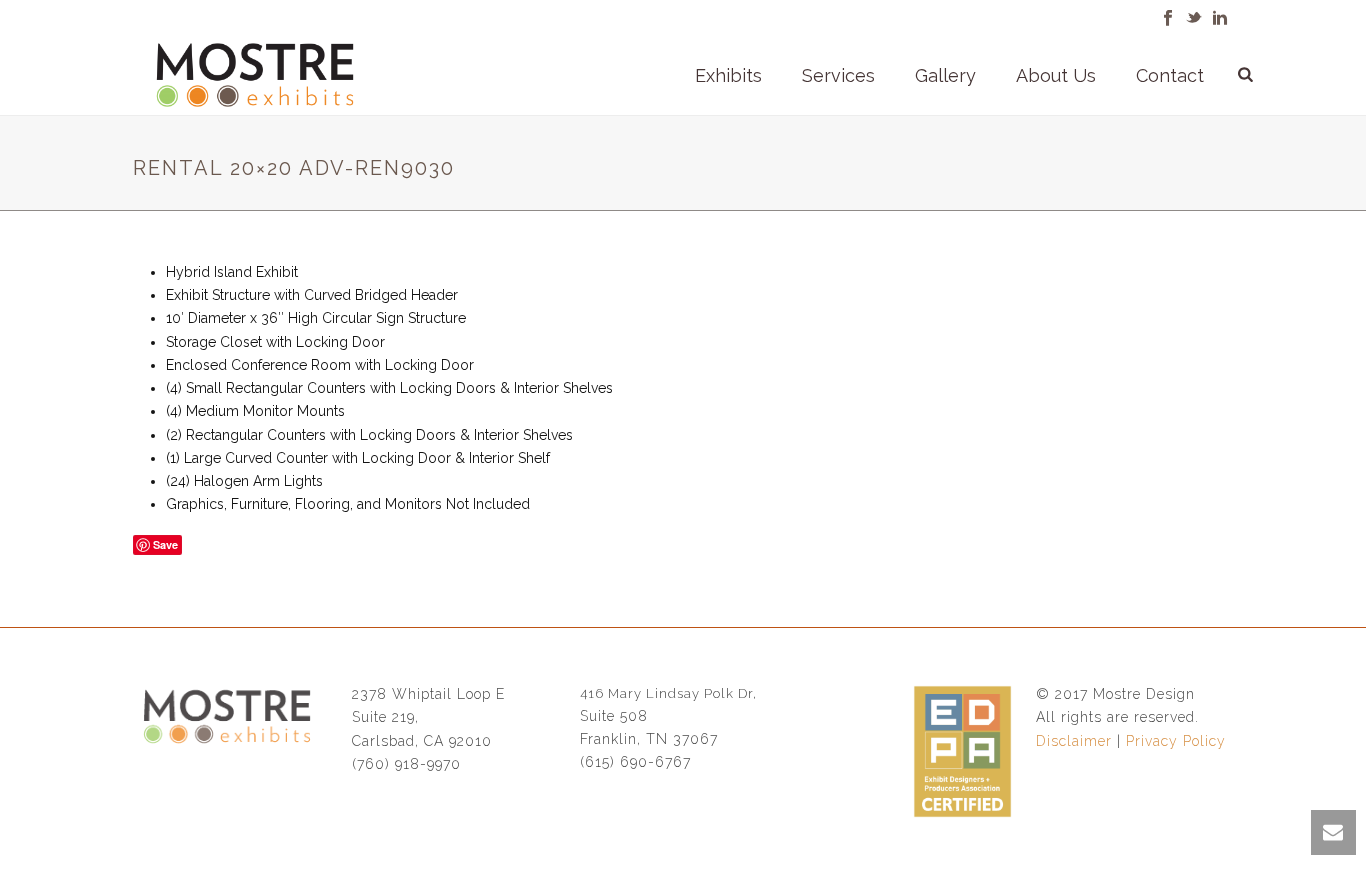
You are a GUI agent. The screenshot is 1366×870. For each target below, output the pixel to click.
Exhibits (728, 75)
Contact (1170, 75)
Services (838, 75)
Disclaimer (1074, 741)
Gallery (945, 75)
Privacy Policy (1176, 741)
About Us (1056, 75)
